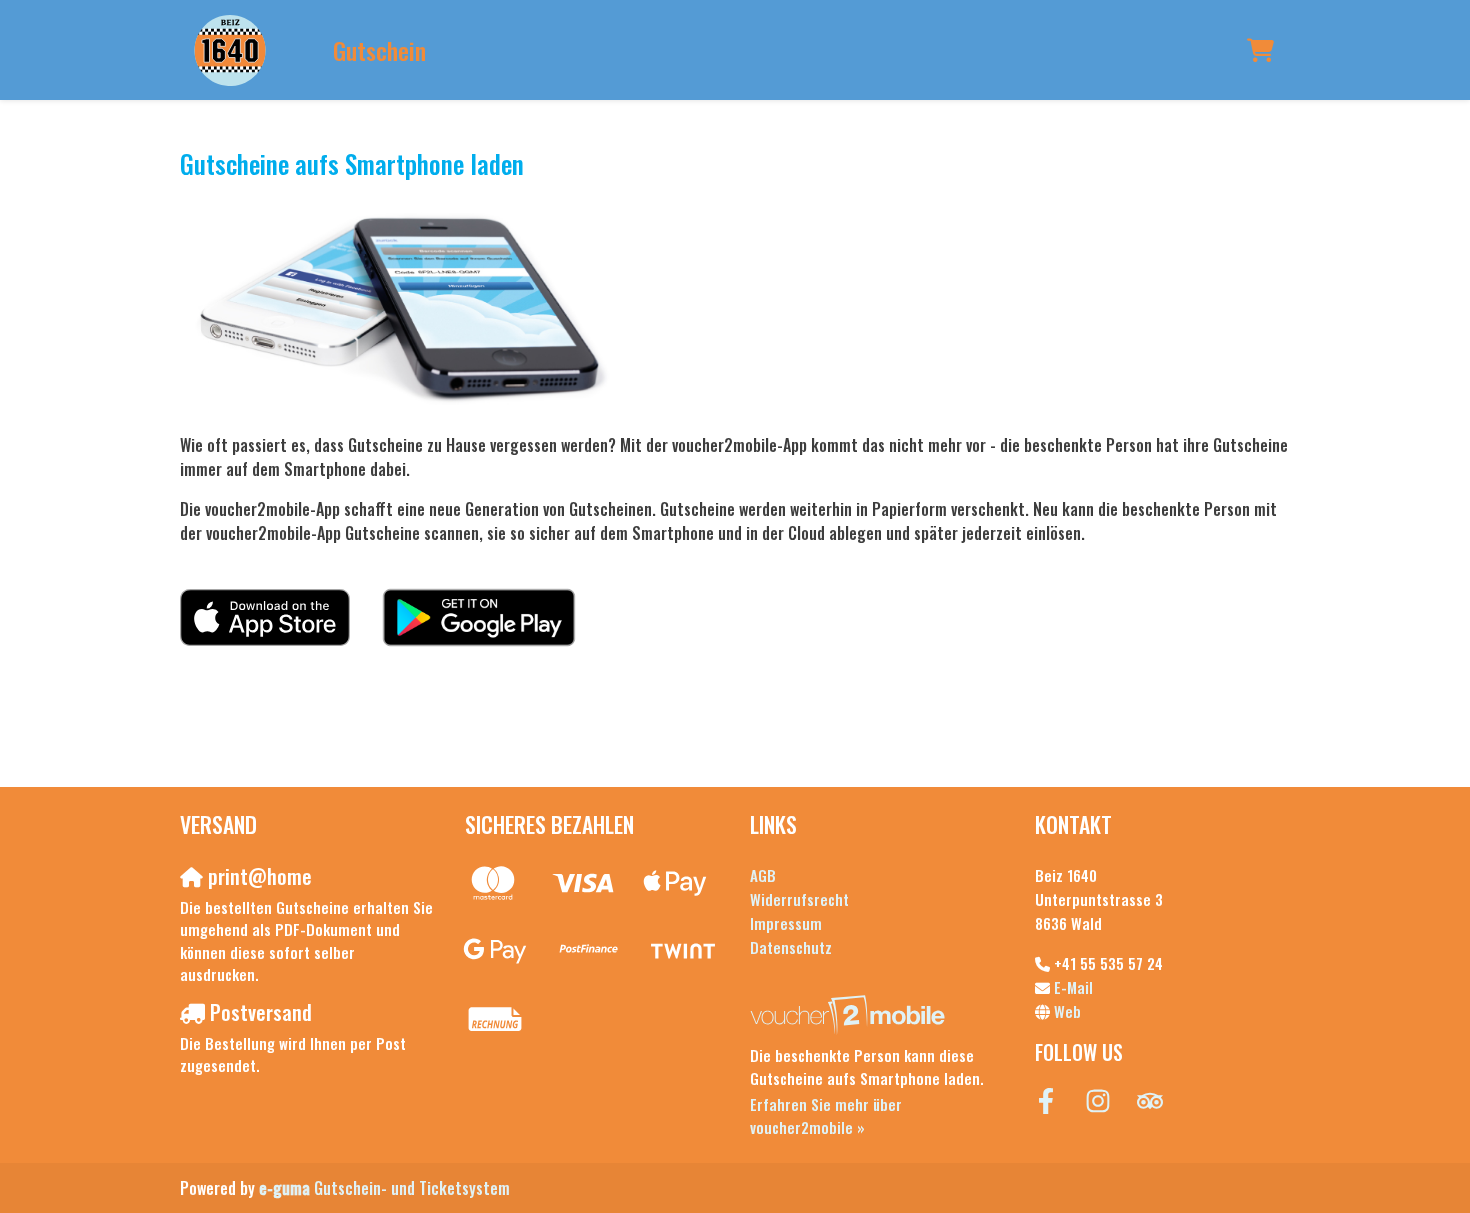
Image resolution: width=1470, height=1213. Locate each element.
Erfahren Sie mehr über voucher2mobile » (826, 1115)
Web (1067, 1011)
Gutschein (379, 50)
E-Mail (1073, 987)
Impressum (786, 923)
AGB (763, 875)
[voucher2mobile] (850, 1014)
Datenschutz (791, 947)
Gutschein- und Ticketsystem (384, 1188)
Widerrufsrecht (799, 899)
